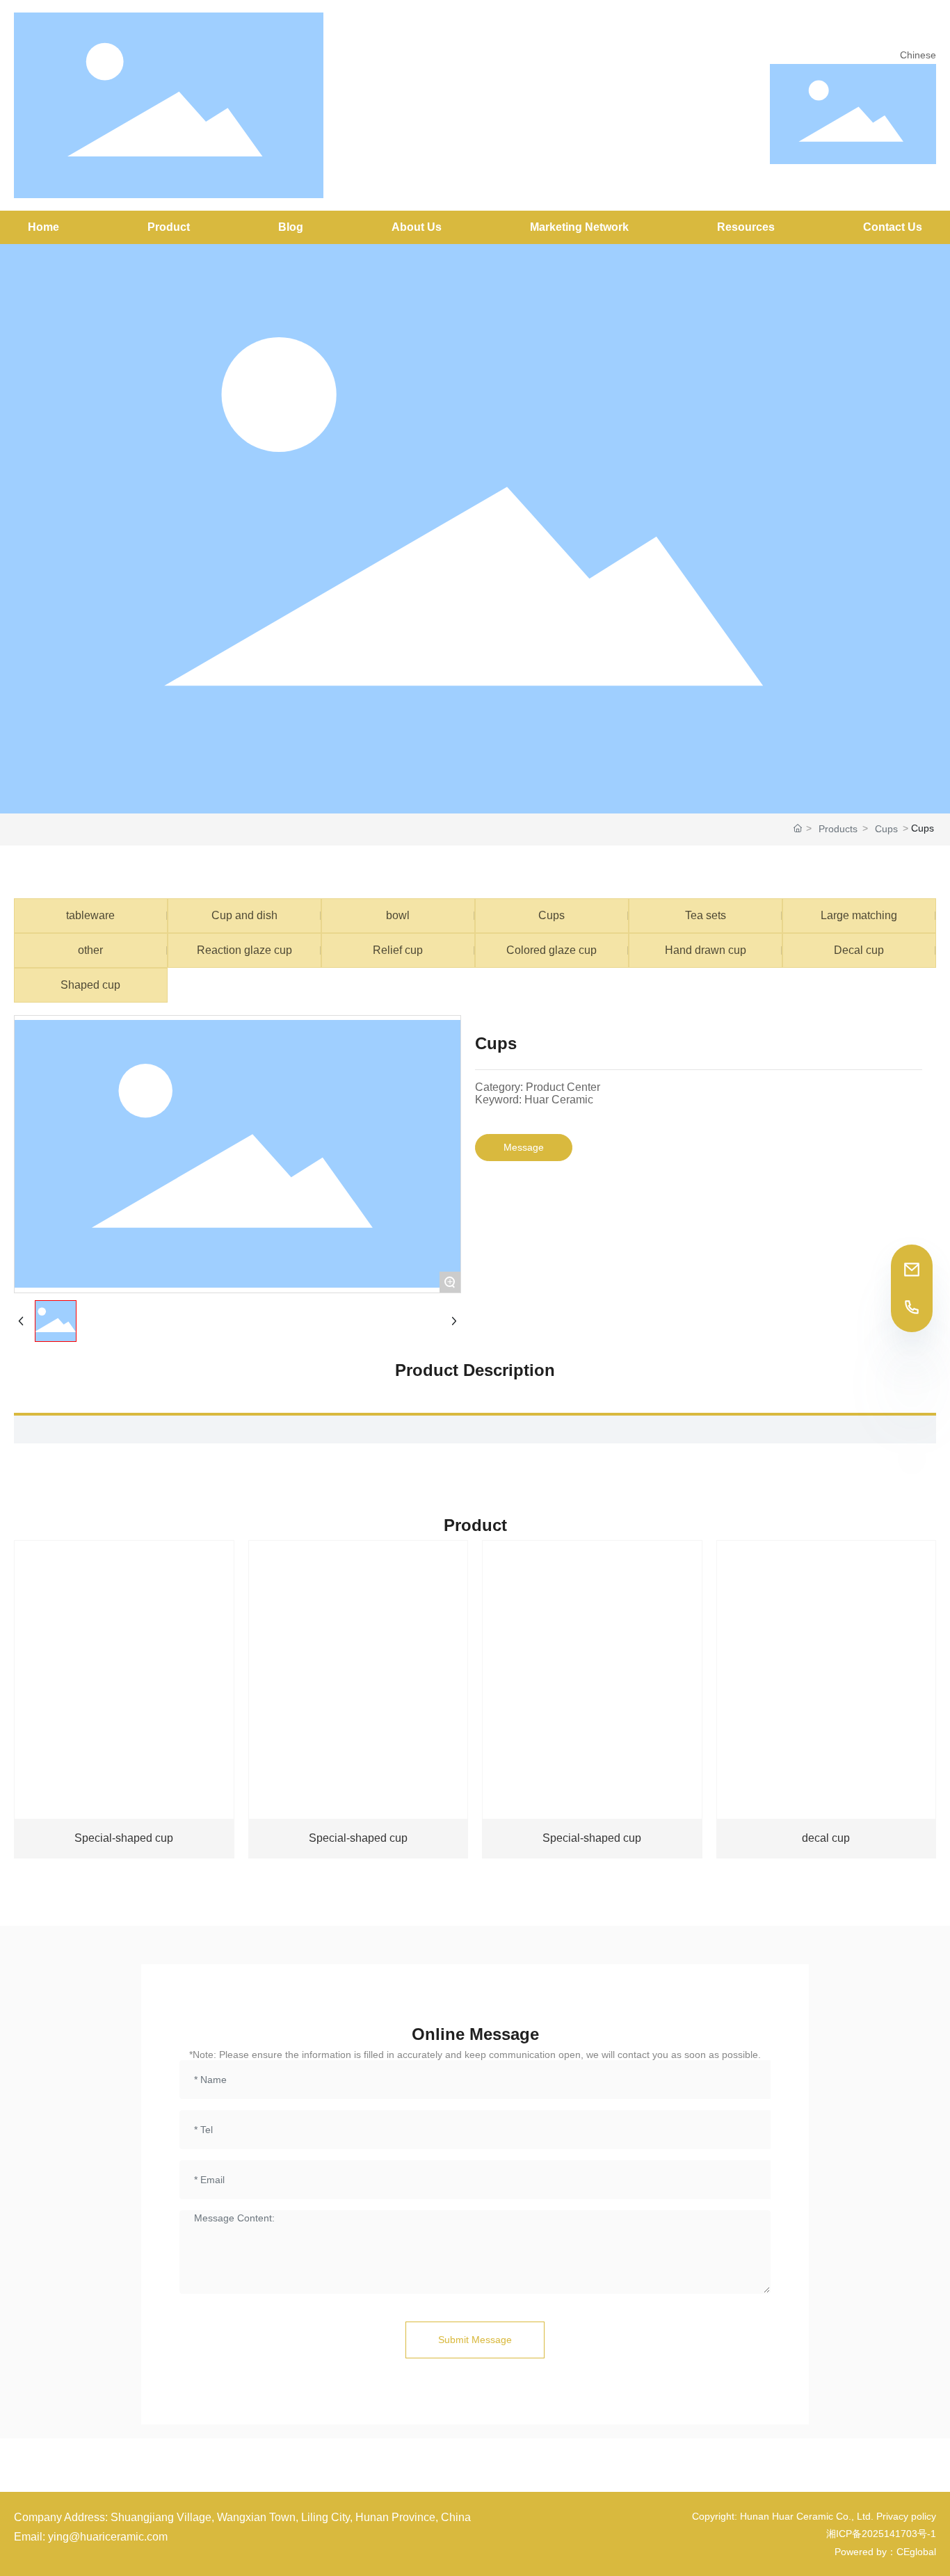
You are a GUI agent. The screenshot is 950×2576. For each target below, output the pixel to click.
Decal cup (859, 950)
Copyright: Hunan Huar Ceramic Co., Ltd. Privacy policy (814, 2516)
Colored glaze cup (552, 950)
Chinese (918, 55)
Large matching (859, 915)
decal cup (826, 1838)
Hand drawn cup (706, 950)
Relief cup (398, 950)
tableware (90, 915)
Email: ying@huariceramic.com (91, 2537)
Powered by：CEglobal (885, 2552)
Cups (886, 829)
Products (838, 829)
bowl (398, 915)
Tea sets (706, 915)
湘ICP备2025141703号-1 (881, 2534)
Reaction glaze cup (244, 950)
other (90, 950)
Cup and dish (244, 915)
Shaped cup (90, 985)
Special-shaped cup (124, 1838)
